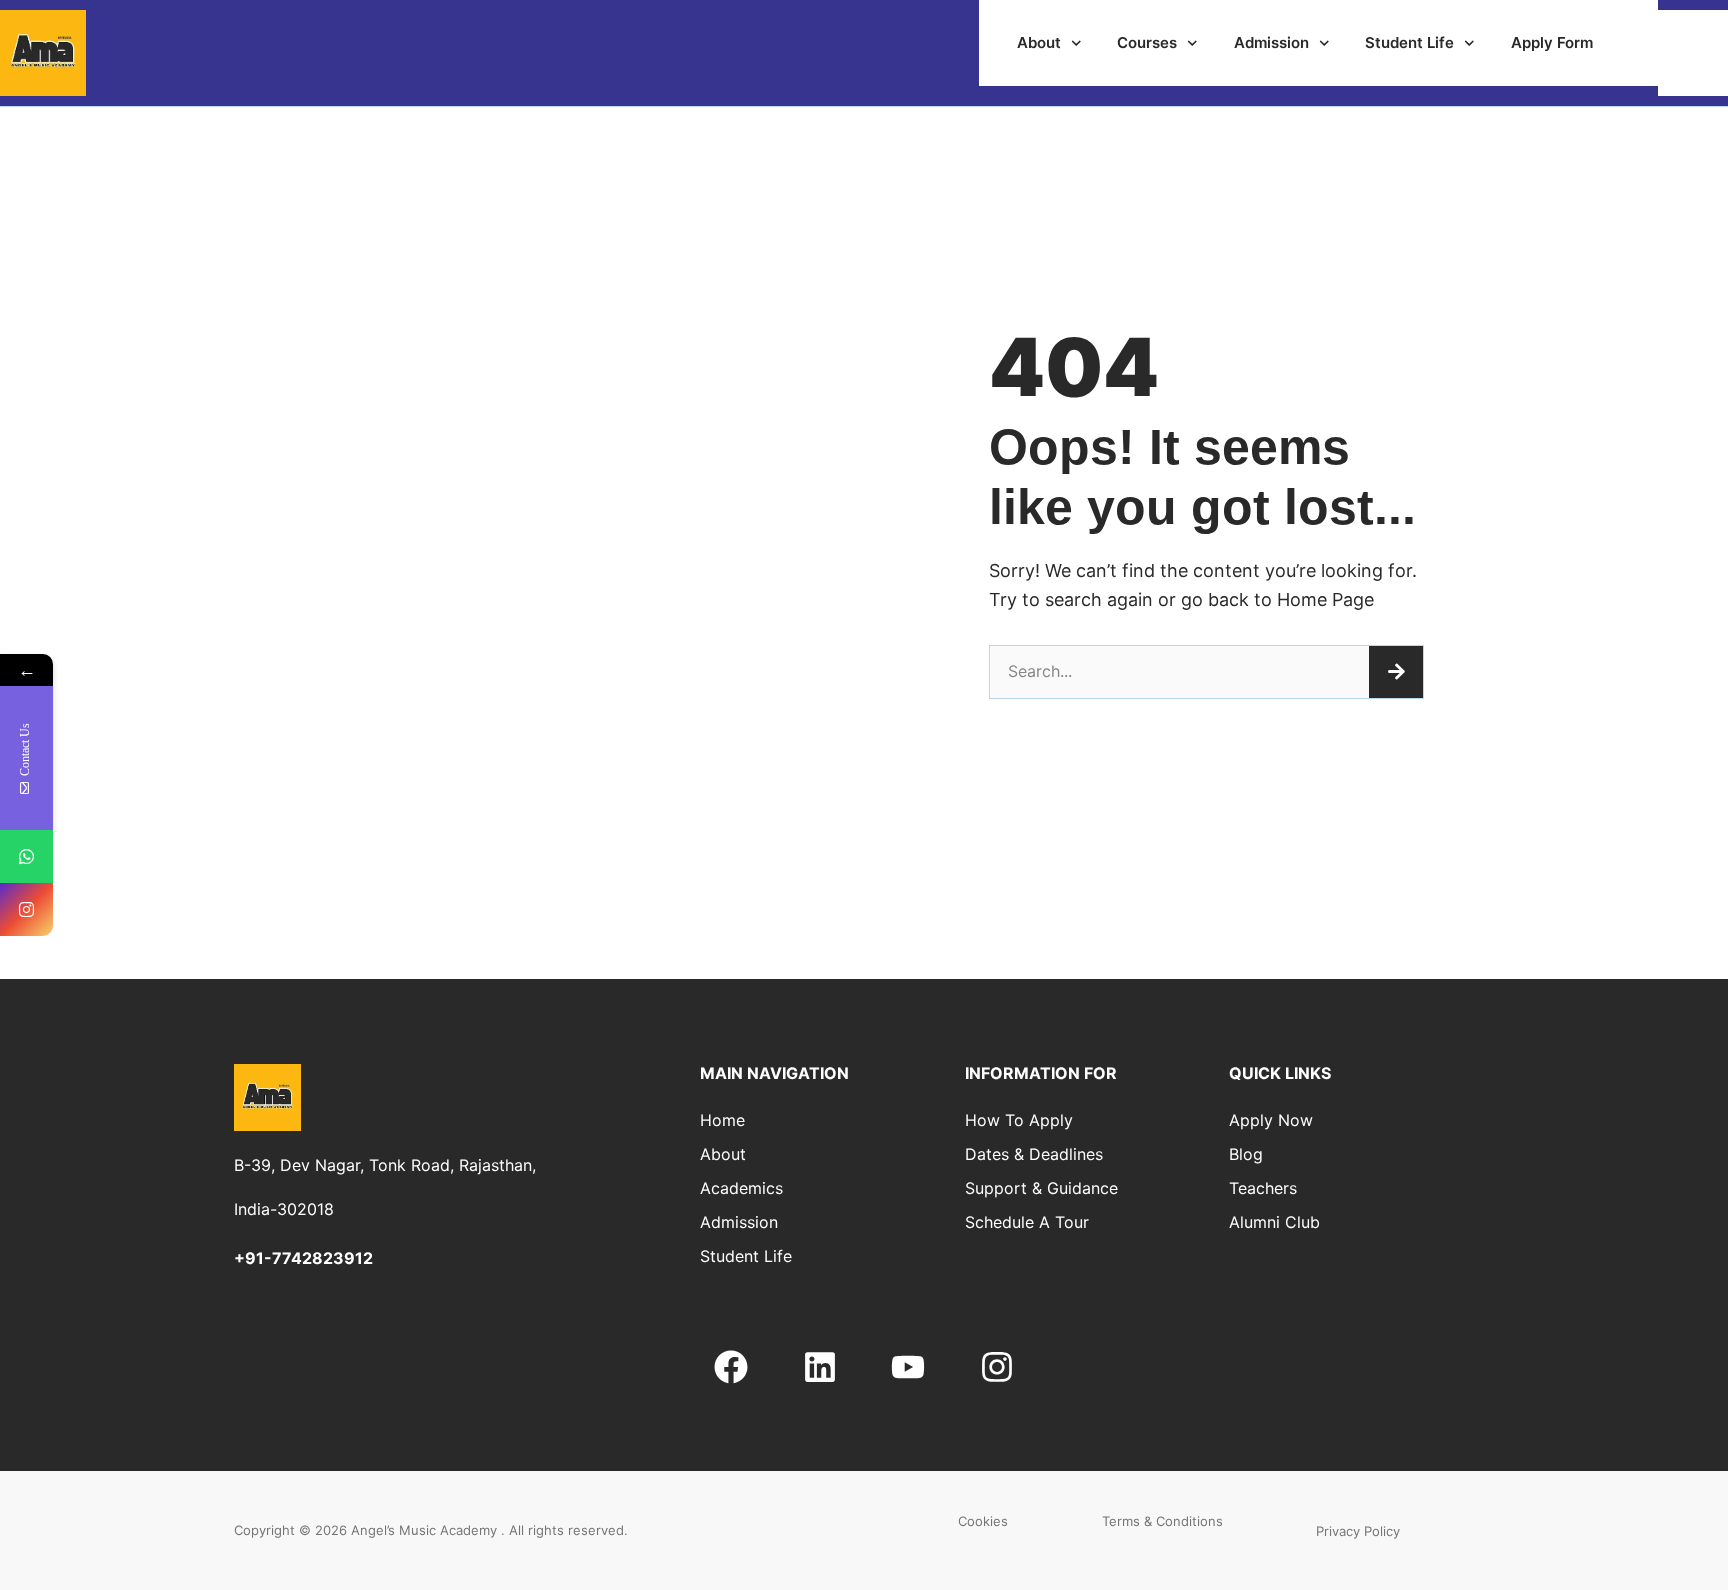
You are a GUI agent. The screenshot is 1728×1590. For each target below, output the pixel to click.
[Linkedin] (820, 1367)
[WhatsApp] (26, 856)
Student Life (1409, 42)
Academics (741, 1188)
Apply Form (1552, 42)
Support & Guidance (1041, 1188)
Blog (1246, 1154)
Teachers (1263, 1188)
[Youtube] (908, 1367)
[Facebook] (731, 1367)
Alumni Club (1274, 1222)
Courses (1147, 42)
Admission (1271, 42)
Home (722, 1120)
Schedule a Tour (1027, 1222)
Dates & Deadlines (1034, 1154)
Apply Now (1271, 1120)
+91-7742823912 (303, 1258)
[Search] (1396, 672)
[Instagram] (996, 1367)
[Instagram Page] (26, 909)
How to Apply (1019, 1120)
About (1039, 42)
